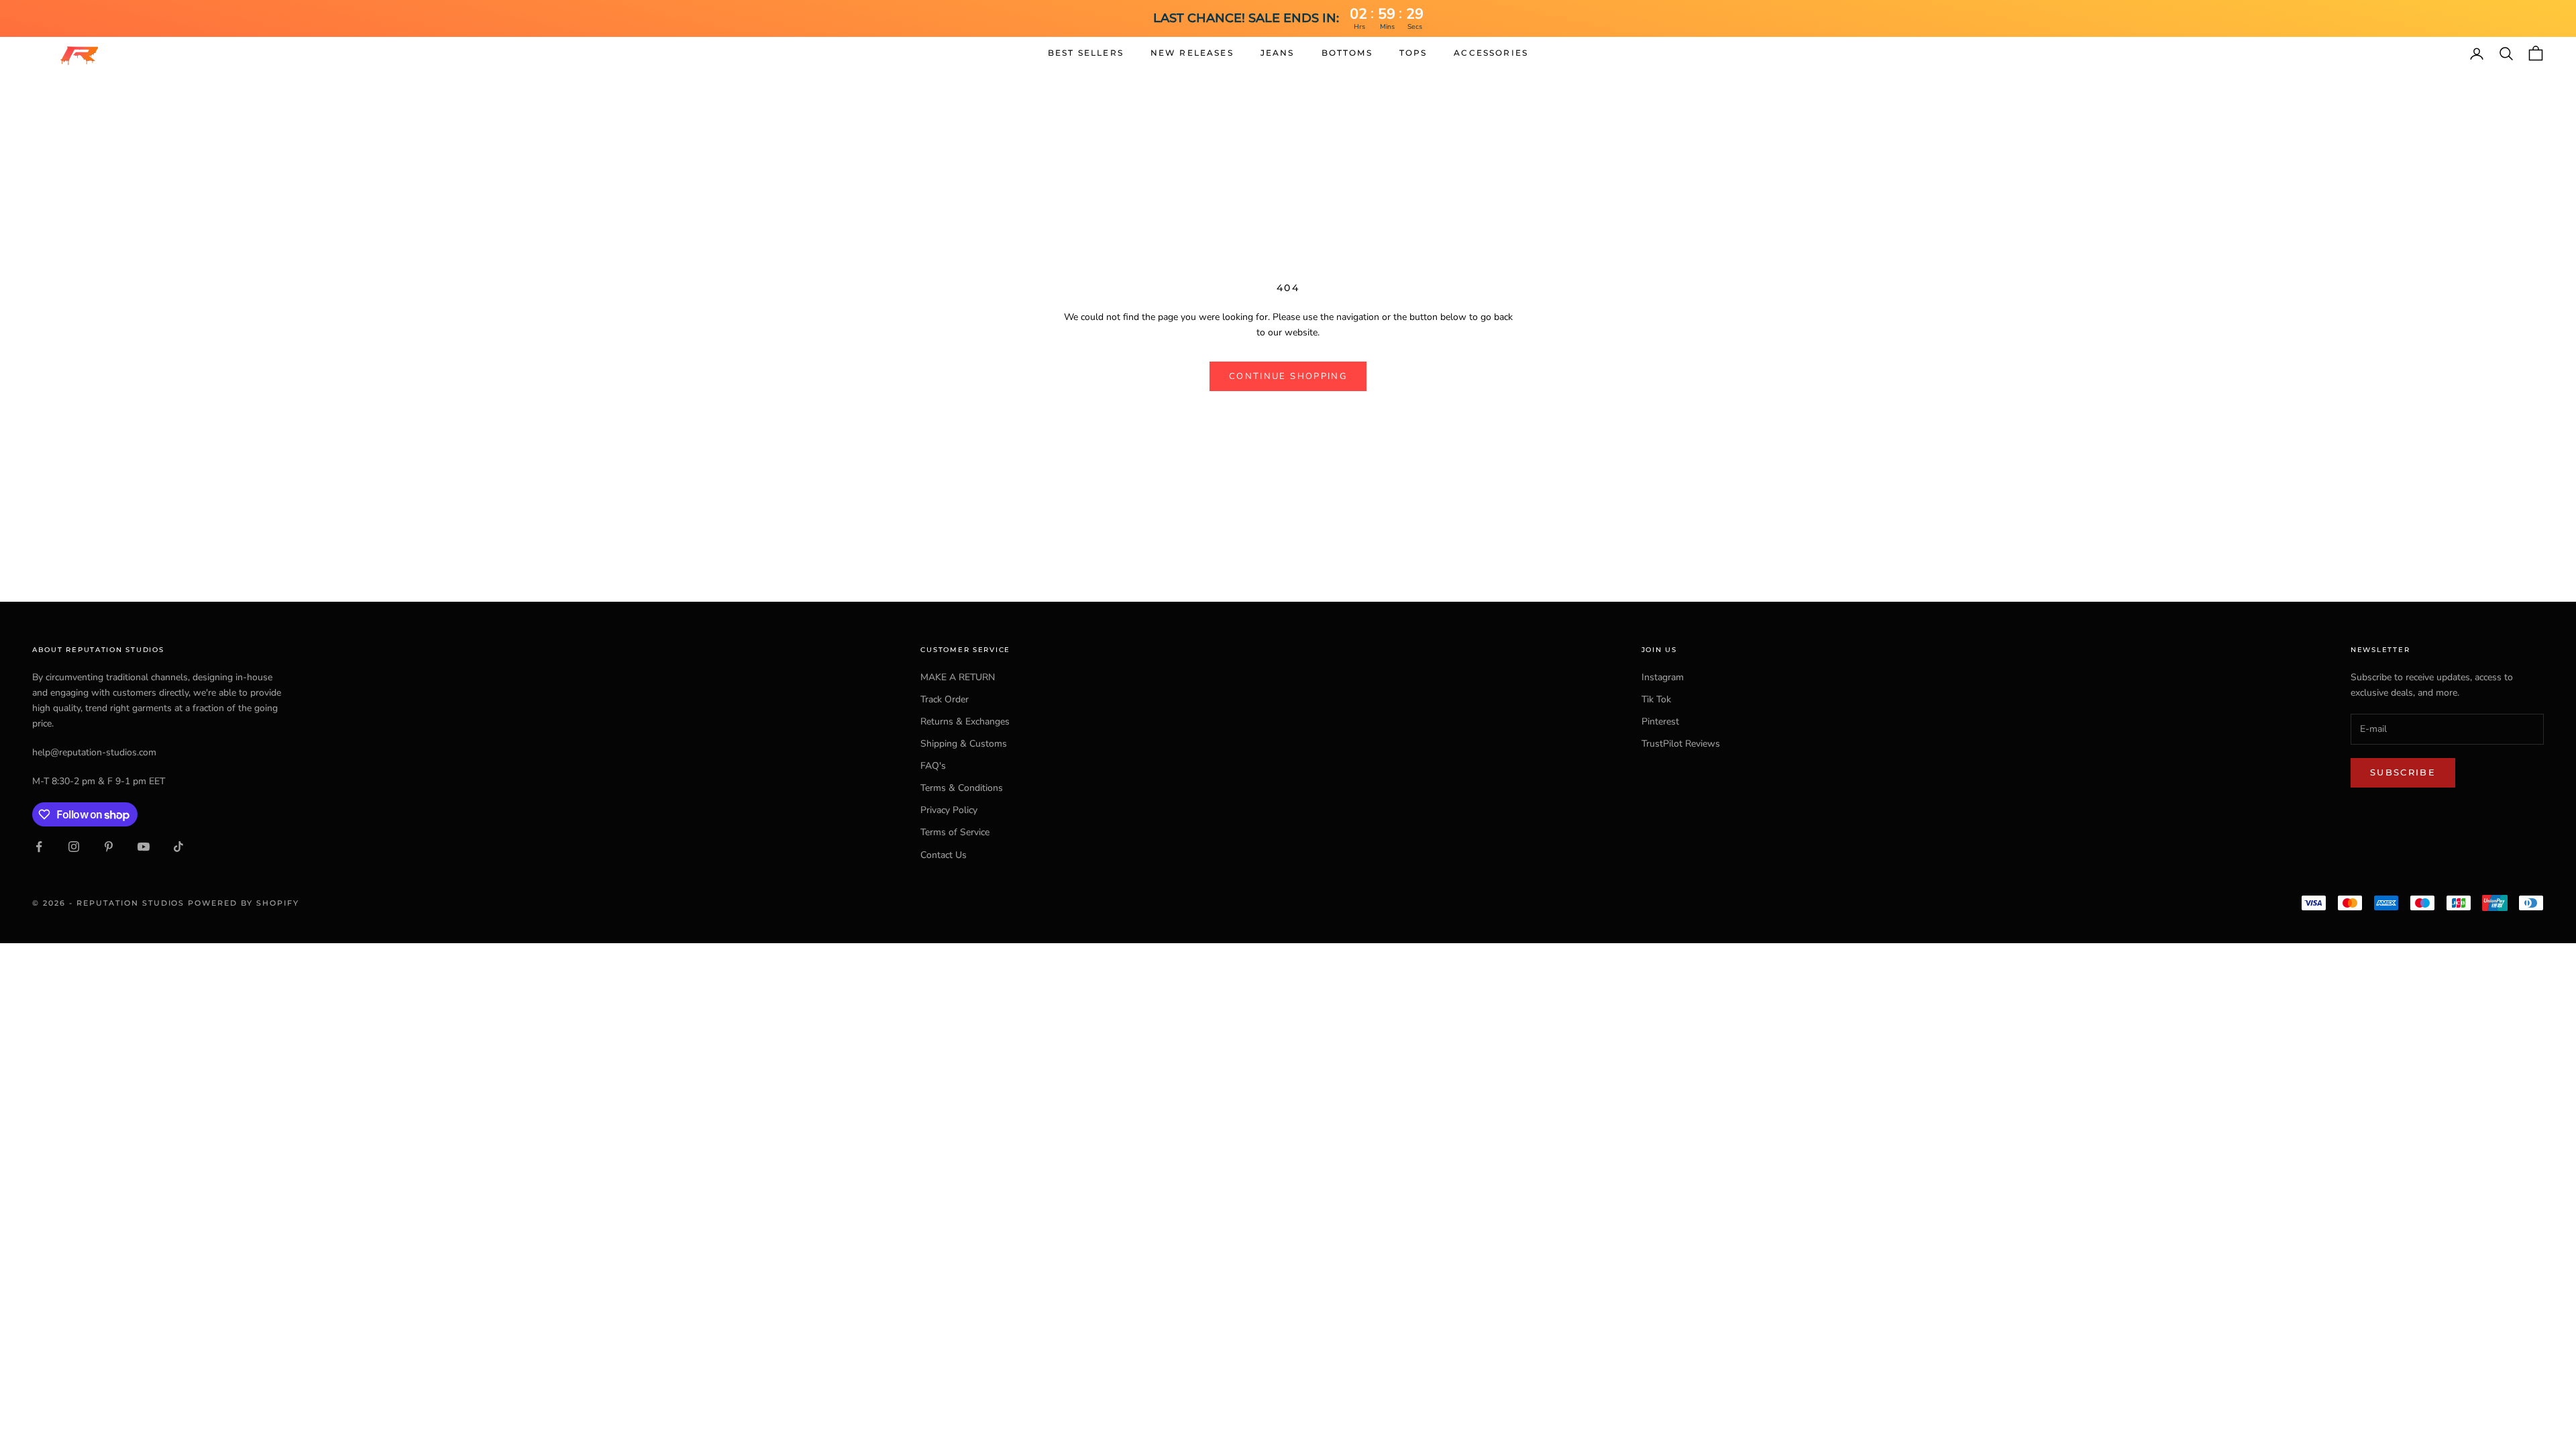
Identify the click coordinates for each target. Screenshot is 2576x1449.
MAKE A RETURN (958, 677)
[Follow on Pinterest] (109, 847)
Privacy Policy (949, 810)
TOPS (1413, 53)
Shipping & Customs (964, 744)
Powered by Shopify (244, 903)
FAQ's (933, 766)
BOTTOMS (1347, 53)
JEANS (1278, 53)
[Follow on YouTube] (144, 847)
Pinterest (1660, 721)
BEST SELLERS (1086, 53)
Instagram (1663, 677)
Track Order (945, 699)
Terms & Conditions (962, 788)
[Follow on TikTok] (178, 847)
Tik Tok (1656, 699)
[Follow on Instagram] (74, 847)
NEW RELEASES (1192, 53)
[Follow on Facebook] (39, 847)
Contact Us (944, 855)
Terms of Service (955, 832)
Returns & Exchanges (965, 721)
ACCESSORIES (1491, 53)
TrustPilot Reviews (1681, 744)
